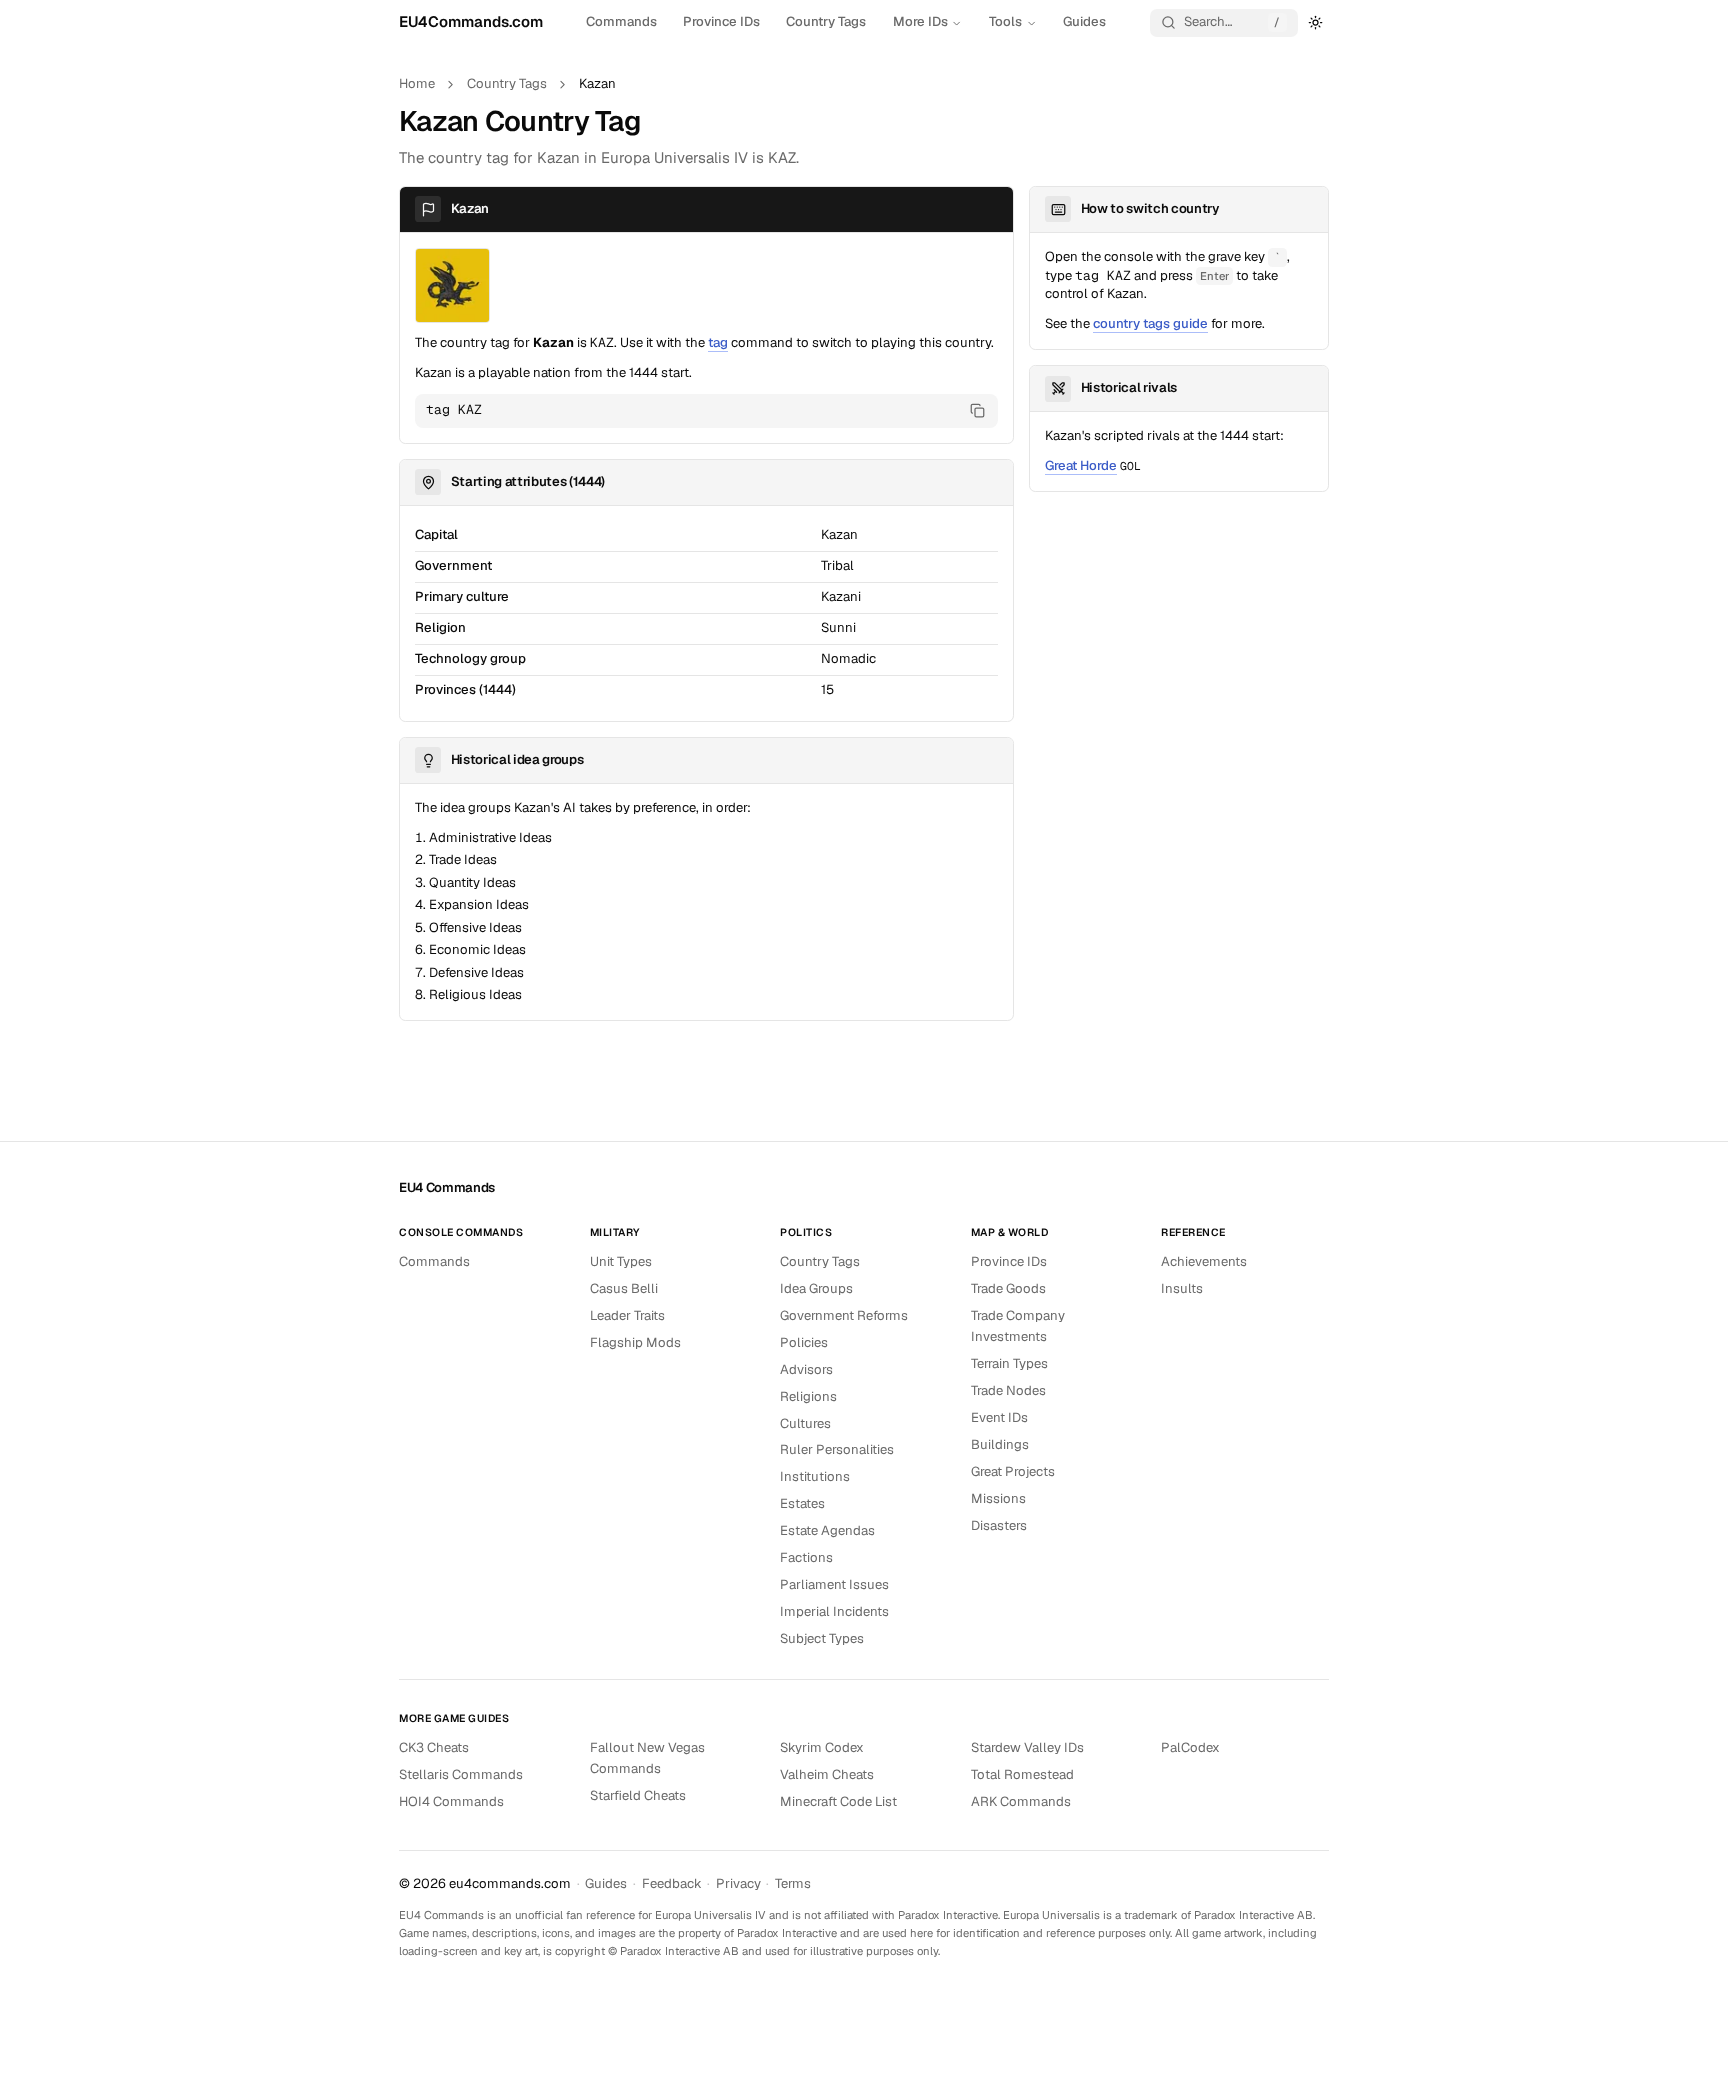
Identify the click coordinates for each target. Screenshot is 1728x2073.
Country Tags (826, 21)
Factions (806, 1557)
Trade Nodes (1008, 1390)
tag (718, 342)
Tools (1005, 21)
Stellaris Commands (461, 1774)
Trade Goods (1008, 1288)
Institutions (815, 1476)
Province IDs (721, 21)
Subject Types (822, 1638)
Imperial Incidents (834, 1611)
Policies (804, 1342)
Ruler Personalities (837, 1449)
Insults (1182, 1288)
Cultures (805, 1423)
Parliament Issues (834, 1584)
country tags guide (1150, 323)
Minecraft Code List (838, 1801)
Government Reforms (844, 1315)
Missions (998, 1498)
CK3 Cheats (434, 1747)
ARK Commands (1021, 1801)
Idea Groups (816, 1288)
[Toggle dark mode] (1316, 22)
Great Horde (1081, 465)
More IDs (920, 21)
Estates (802, 1503)
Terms (793, 1883)
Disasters (999, 1525)
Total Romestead (1022, 1774)
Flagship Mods (635, 1342)
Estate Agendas (827, 1530)
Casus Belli (624, 1288)
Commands (621, 21)
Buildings (1000, 1444)
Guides (1084, 21)
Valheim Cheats (827, 1774)
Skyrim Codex (822, 1747)
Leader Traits (627, 1315)
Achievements (1204, 1261)
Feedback (672, 1883)
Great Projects (1013, 1471)
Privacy (738, 1883)
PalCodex (1190, 1747)
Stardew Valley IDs (1027, 1747)
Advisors (806, 1369)
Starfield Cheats (638, 1795)
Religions (808, 1396)
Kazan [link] (597, 83)
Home (417, 83)
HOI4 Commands (451, 1801)
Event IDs (999, 1417)
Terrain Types (1009, 1363)
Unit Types (621, 1261)
